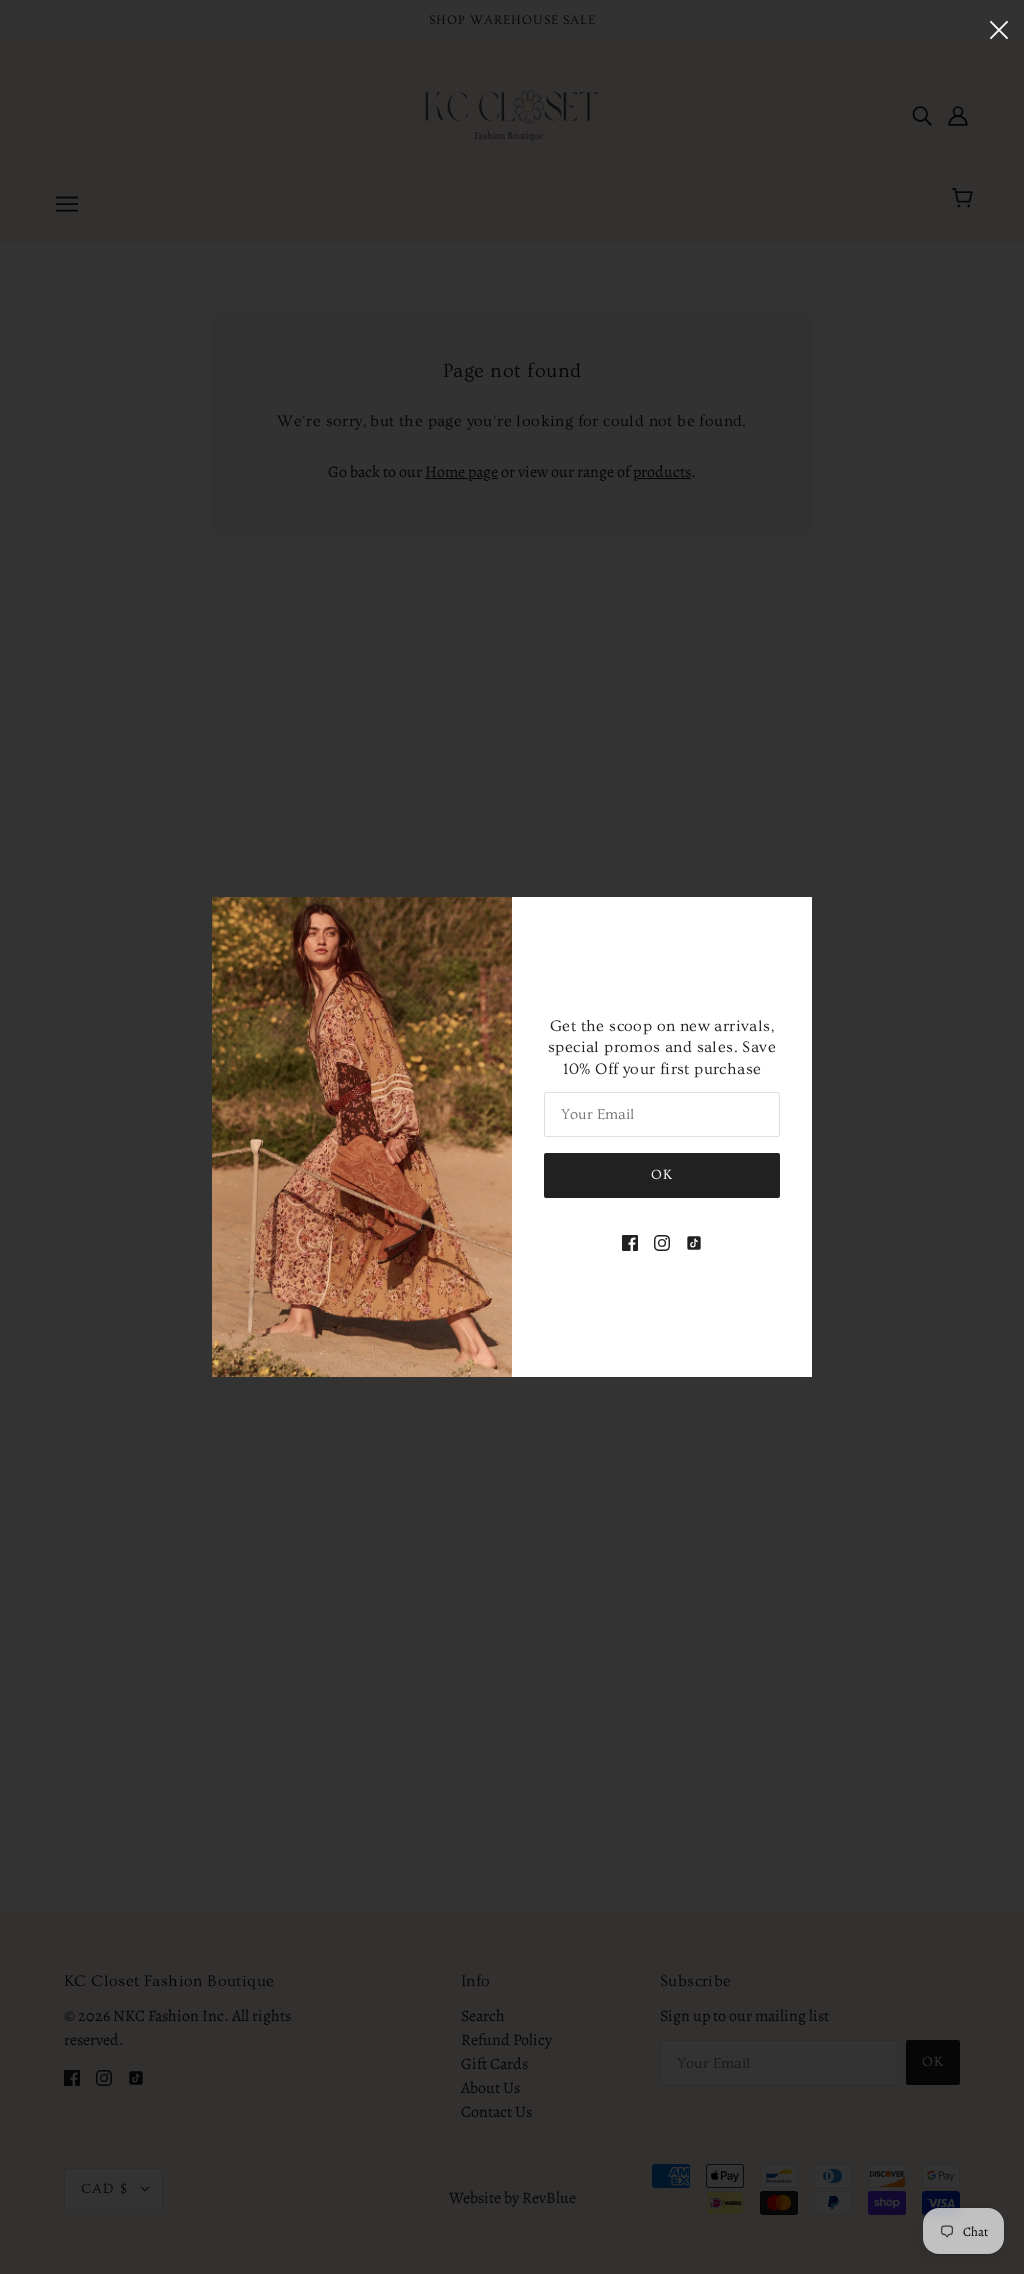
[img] (630, 1242)
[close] (999, 27)
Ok (662, 1175)
